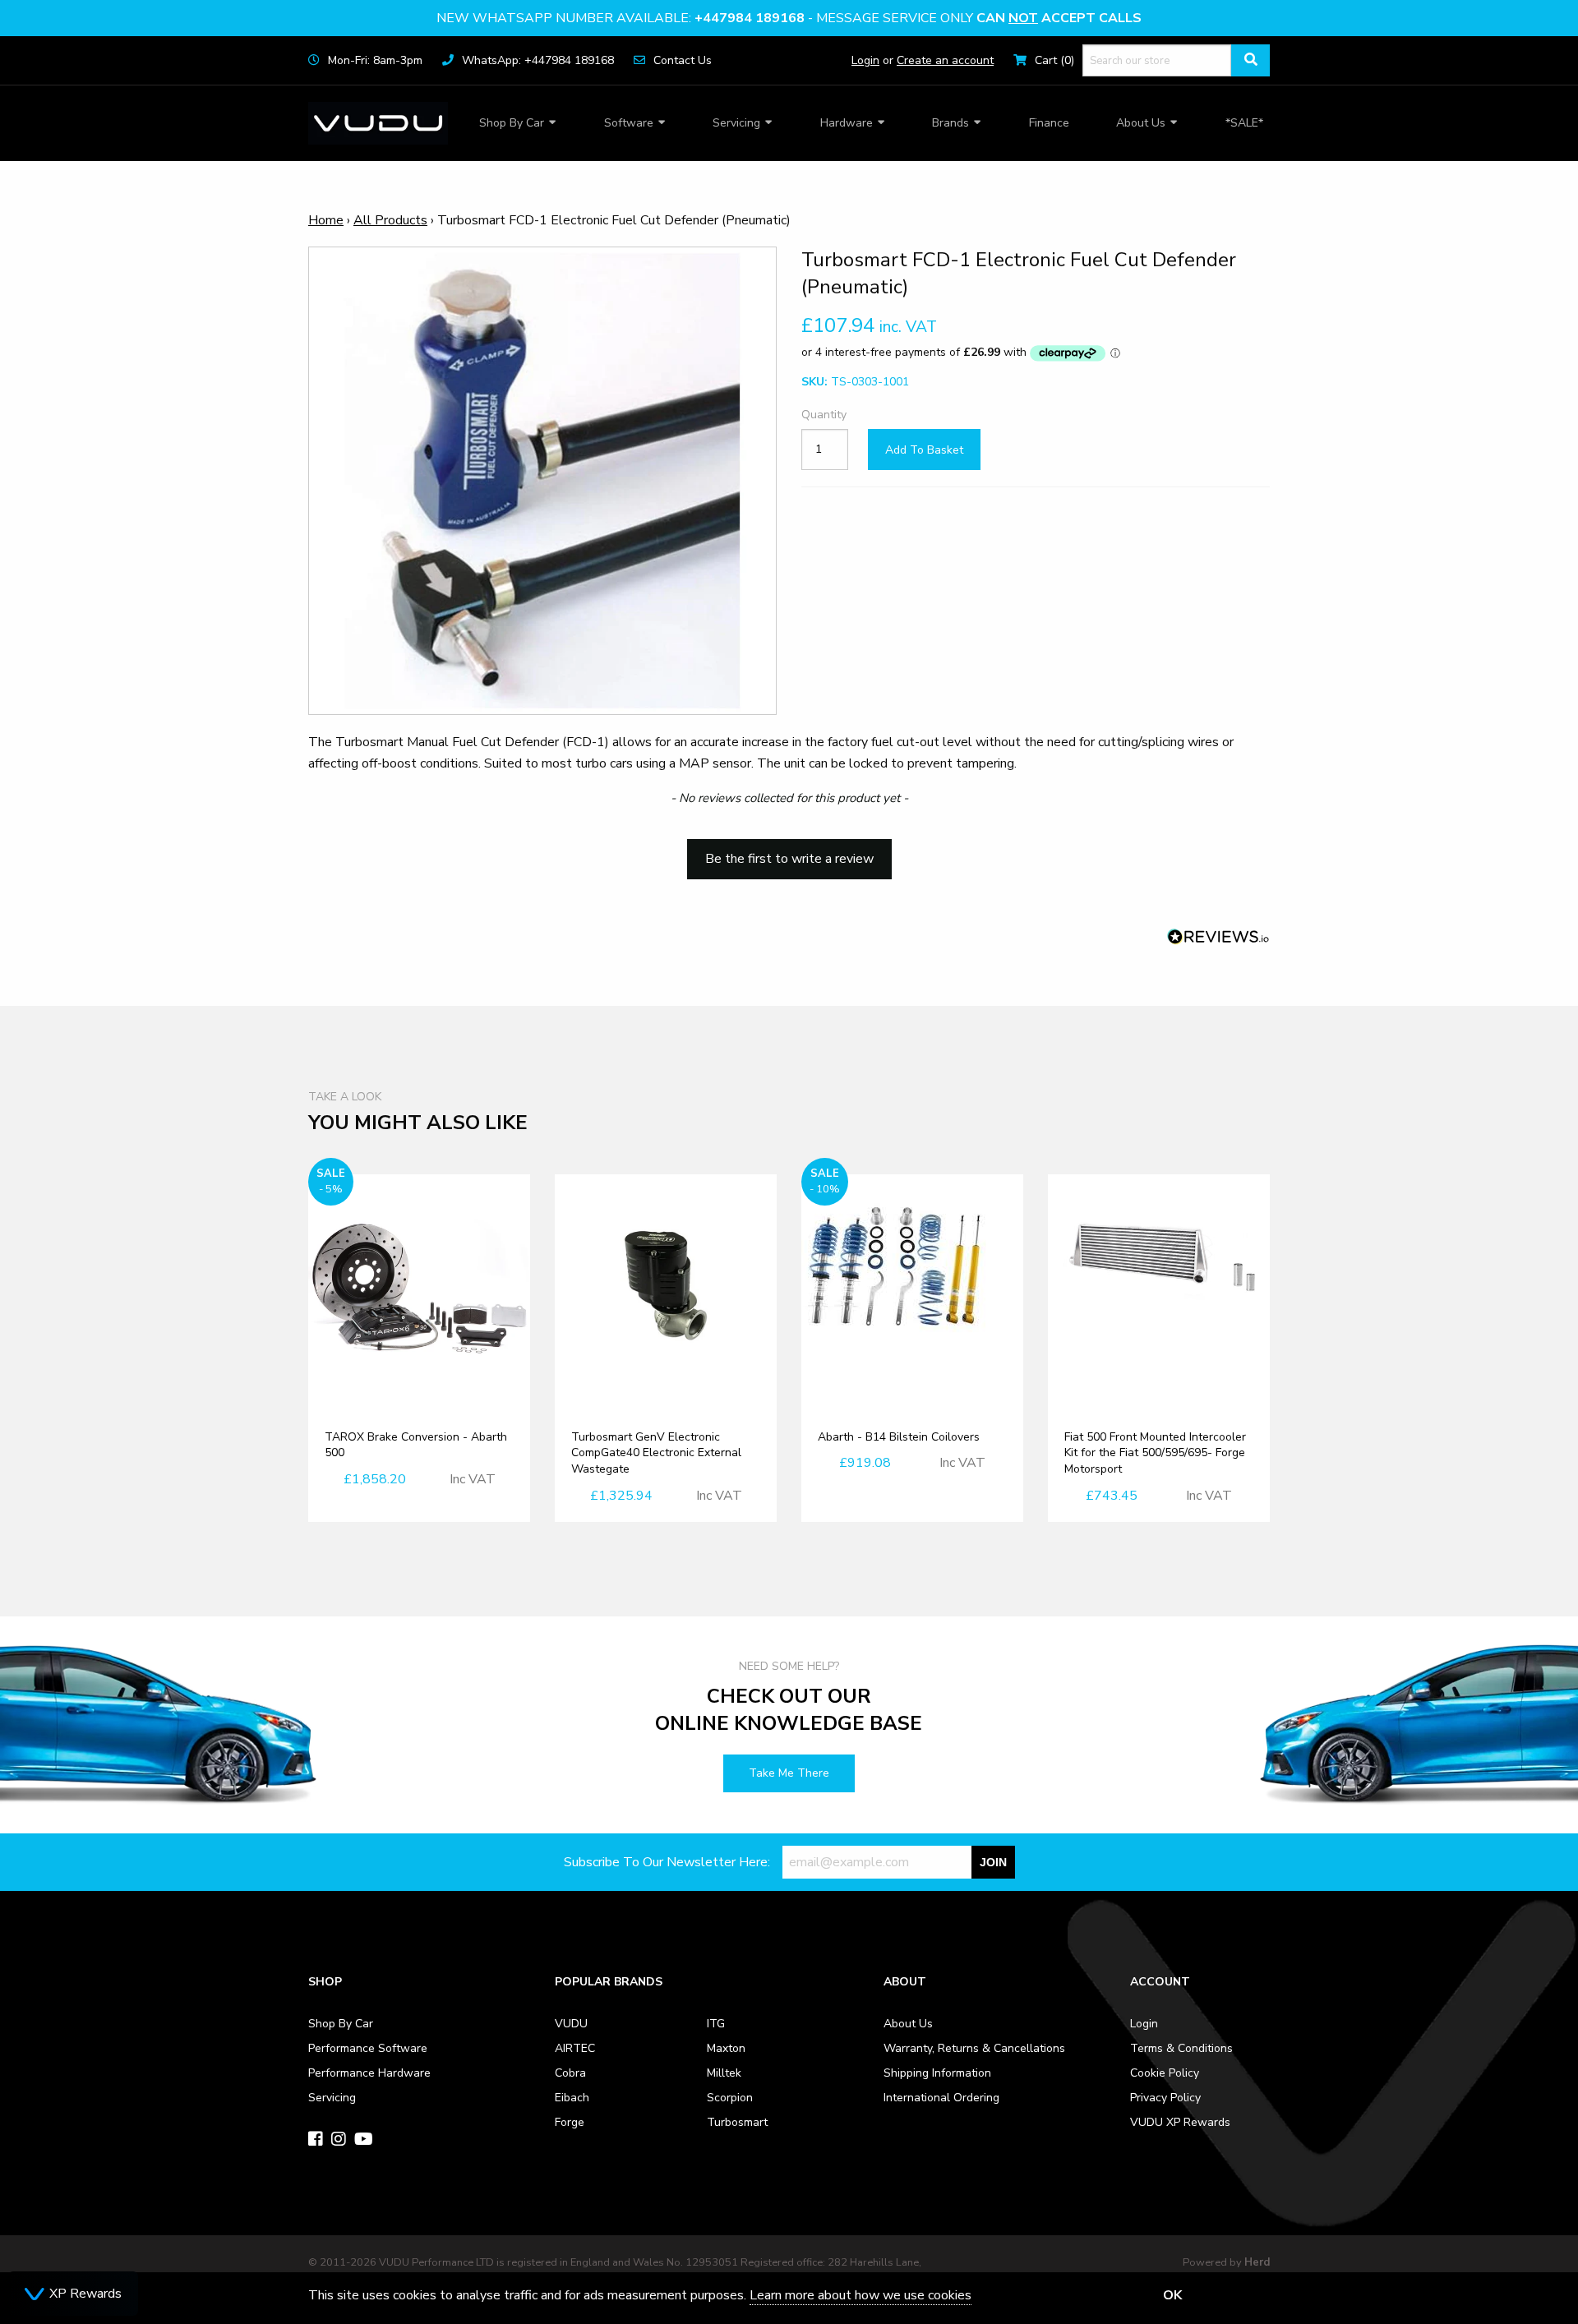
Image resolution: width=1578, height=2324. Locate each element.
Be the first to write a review (789, 859)
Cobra (570, 2073)
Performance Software (368, 2048)
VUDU (571, 2024)
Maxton (726, 2048)
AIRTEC (575, 2048)
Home (326, 220)
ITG (716, 2024)
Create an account (945, 60)
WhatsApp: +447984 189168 (538, 60)
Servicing (736, 123)
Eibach (572, 2098)
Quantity (824, 415)
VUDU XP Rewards (1180, 2122)
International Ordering (941, 2098)
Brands (950, 123)
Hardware (847, 123)
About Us (1141, 123)
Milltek (724, 2073)
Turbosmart (737, 2122)
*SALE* (1244, 123)
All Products (390, 220)
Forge (570, 2122)
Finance (1049, 123)
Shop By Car (512, 123)
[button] (789, 851)
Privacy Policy (1165, 2098)
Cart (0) (1054, 60)
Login (865, 60)
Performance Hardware (369, 2073)
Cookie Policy (1165, 2073)
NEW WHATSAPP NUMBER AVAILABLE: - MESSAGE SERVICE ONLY (789, 18)
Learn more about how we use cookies (861, 2295)
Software (629, 123)
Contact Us (683, 60)
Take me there (789, 1773)
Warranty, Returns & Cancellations (974, 2048)
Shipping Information (937, 2073)
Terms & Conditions (1181, 2048)
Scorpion (730, 2098)
